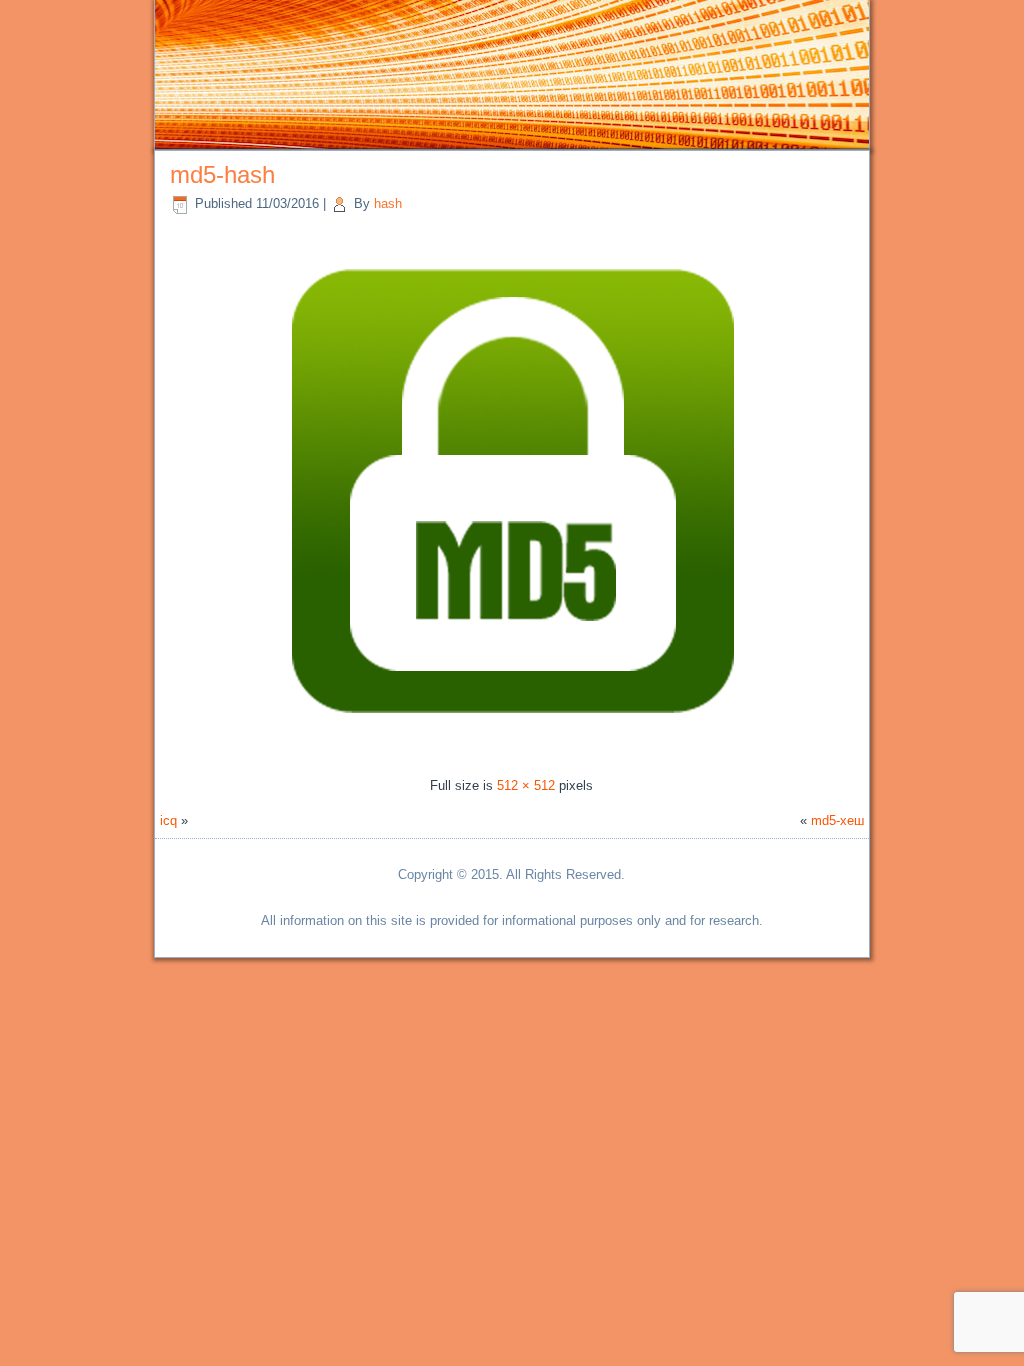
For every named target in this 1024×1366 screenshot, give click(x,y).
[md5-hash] (512, 749)
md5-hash (222, 174)
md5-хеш (837, 820)
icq (168, 820)
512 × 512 (526, 785)
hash (388, 203)
